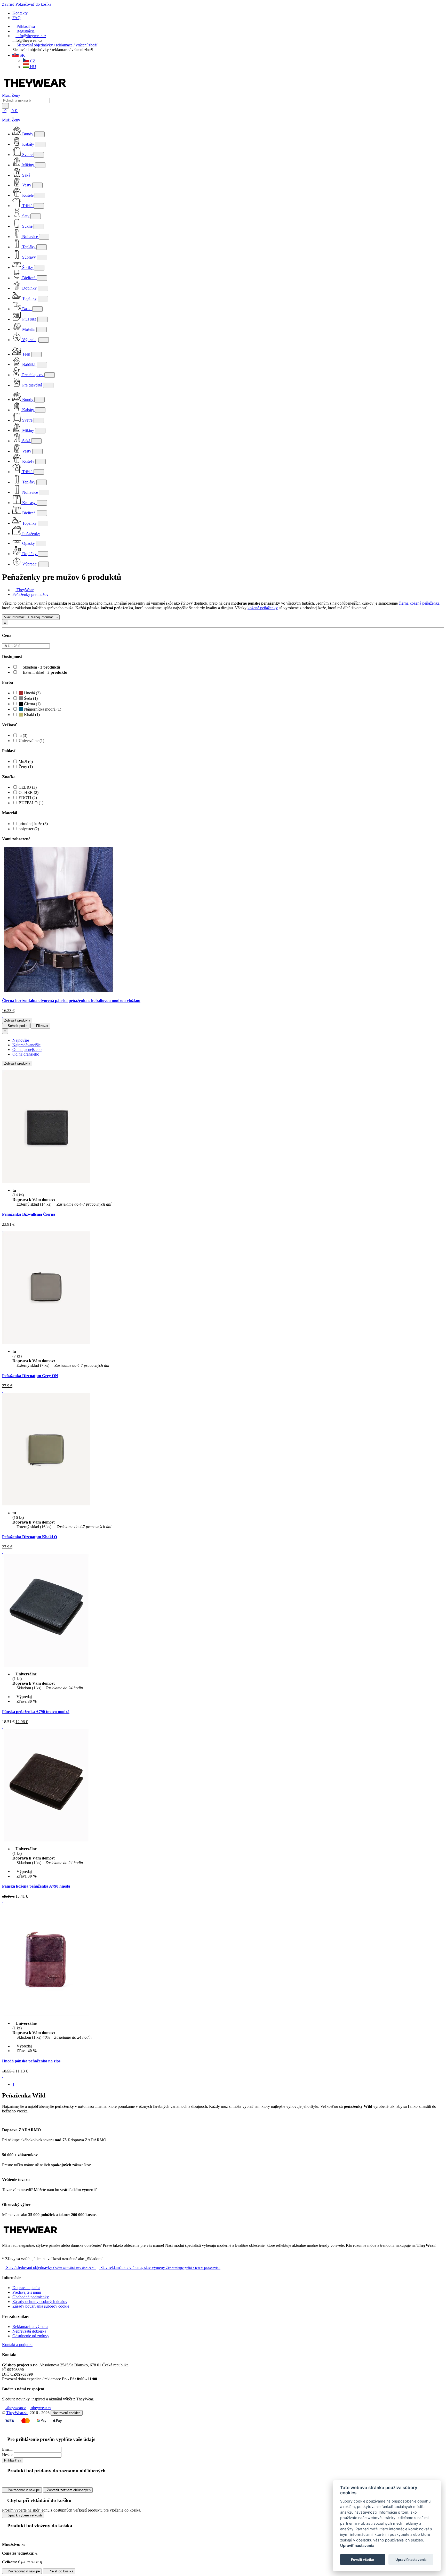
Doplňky (29, 288)
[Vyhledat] (5, 106)
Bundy (28, 134)
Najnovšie (21, 1040)
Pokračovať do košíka (33, 4)
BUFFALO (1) (31, 803)
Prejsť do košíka (60, 2571)
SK (22, 55)
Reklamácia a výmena (30, 2327)
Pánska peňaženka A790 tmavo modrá (36, 1712)
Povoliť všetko (363, 2559)
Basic (27, 309)
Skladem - (41, 667)
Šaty (26, 216)
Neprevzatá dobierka (29, 2331)
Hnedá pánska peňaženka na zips (31, 2061)
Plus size (29, 319)
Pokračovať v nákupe (23, 2490)
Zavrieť (8, 4)
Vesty (27, 185)
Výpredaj (30, 340)
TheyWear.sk (17, 2413)
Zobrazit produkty (17, 1020)
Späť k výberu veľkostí (24, 2515)
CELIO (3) (28, 787)
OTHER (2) (29, 792)
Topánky (29, 298)
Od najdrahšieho (26, 1054)
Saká (26, 175)
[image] (58, 990)
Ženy (16, 95)
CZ (32, 61)
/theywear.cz (41, 2408)
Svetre (27, 155)
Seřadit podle (17, 1026)
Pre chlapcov (33, 375)
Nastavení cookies (67, 2413)
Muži (7, 95)
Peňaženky (31, 534)
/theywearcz (15, 2408)
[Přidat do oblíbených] (3, 1229)
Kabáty (28, 144)
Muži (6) (26, 762)
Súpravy (29, 257)
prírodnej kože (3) (33, 824)
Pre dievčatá (32, 385)
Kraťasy (29, 503)
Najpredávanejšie (26, 1045)
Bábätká (29, 364)
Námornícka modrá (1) (42, 709)
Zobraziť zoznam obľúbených (68, 2490)
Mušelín (29, 329)
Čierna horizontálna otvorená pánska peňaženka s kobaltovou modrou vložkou (71, 1001)
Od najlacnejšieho (27, 1050)
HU (33, 67)
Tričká (27, 206)
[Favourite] (3, 1015)
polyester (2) (29, 829)
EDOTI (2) (28, 798)
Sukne (27, 226)
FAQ (17, 18)
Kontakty (20, 13)
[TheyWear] (30, 2237)
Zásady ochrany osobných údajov (40, 2302)
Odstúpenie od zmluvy (31, 2336)
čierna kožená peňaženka (419, 603)
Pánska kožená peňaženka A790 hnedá (36, 1886)
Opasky (29, 543)
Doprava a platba (26, 2288)
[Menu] (23, 111)
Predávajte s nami (27, 2292)
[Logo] (35, 91)
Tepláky (29, 247)
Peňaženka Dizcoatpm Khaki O (30, 1537)
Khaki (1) (31, 715)
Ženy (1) (26, 767)
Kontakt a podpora (17, 2345)
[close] (4, 115)
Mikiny (28, 165)
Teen (26, 354)
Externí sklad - (45, 672)
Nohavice (30, 237)
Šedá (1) (30, 698)
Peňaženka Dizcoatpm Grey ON (30, 1376)
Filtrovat (42, 1026)
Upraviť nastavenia (357, 2546)
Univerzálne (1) (31, 741)
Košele (28, 195)
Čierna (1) (32, 704)
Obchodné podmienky (31, 2297)
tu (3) (23, 735)
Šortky (28, 268)
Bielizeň (29, 278)
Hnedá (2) (32, 693)
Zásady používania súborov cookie (41, 2306)
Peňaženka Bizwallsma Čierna (29, 1214)
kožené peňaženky (263, 608)
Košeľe (28, 461)
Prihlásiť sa (13, 2460)
